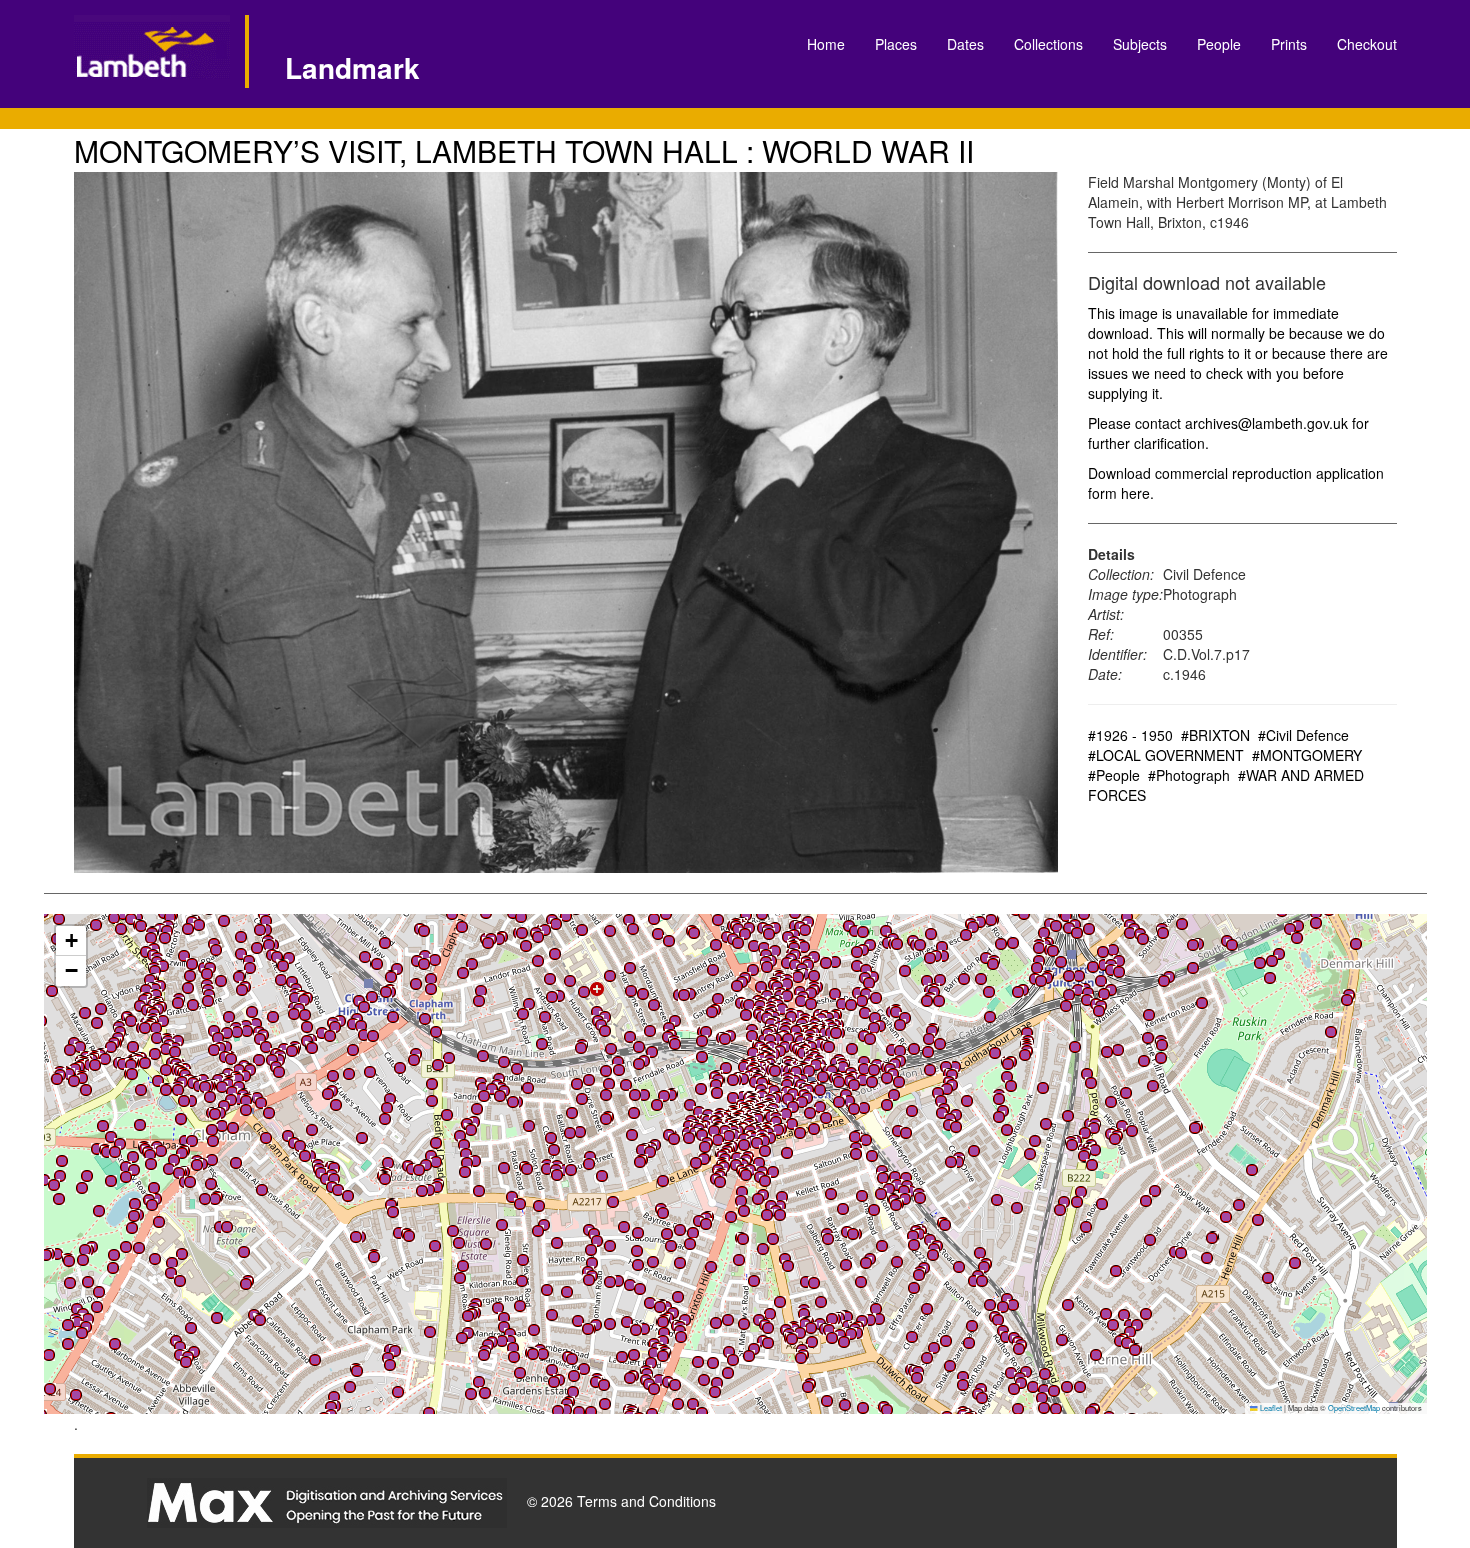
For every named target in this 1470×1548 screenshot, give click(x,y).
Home (826, 44)
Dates (965, 44)
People (1219, 44)
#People (1114, 775)
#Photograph (1189, 775)
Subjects (1140, 44)
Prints (1289, 44)
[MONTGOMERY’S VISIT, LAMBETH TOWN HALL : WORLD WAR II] (566, 522)
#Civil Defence (1303, 735)
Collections (1048, 44)
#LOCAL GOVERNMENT (1166, 755)
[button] (744, 1324)
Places (896, 44)
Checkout (1367, 44)
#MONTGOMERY (1307, 755)
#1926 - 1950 (1130, 735)
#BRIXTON (1215, 735)
